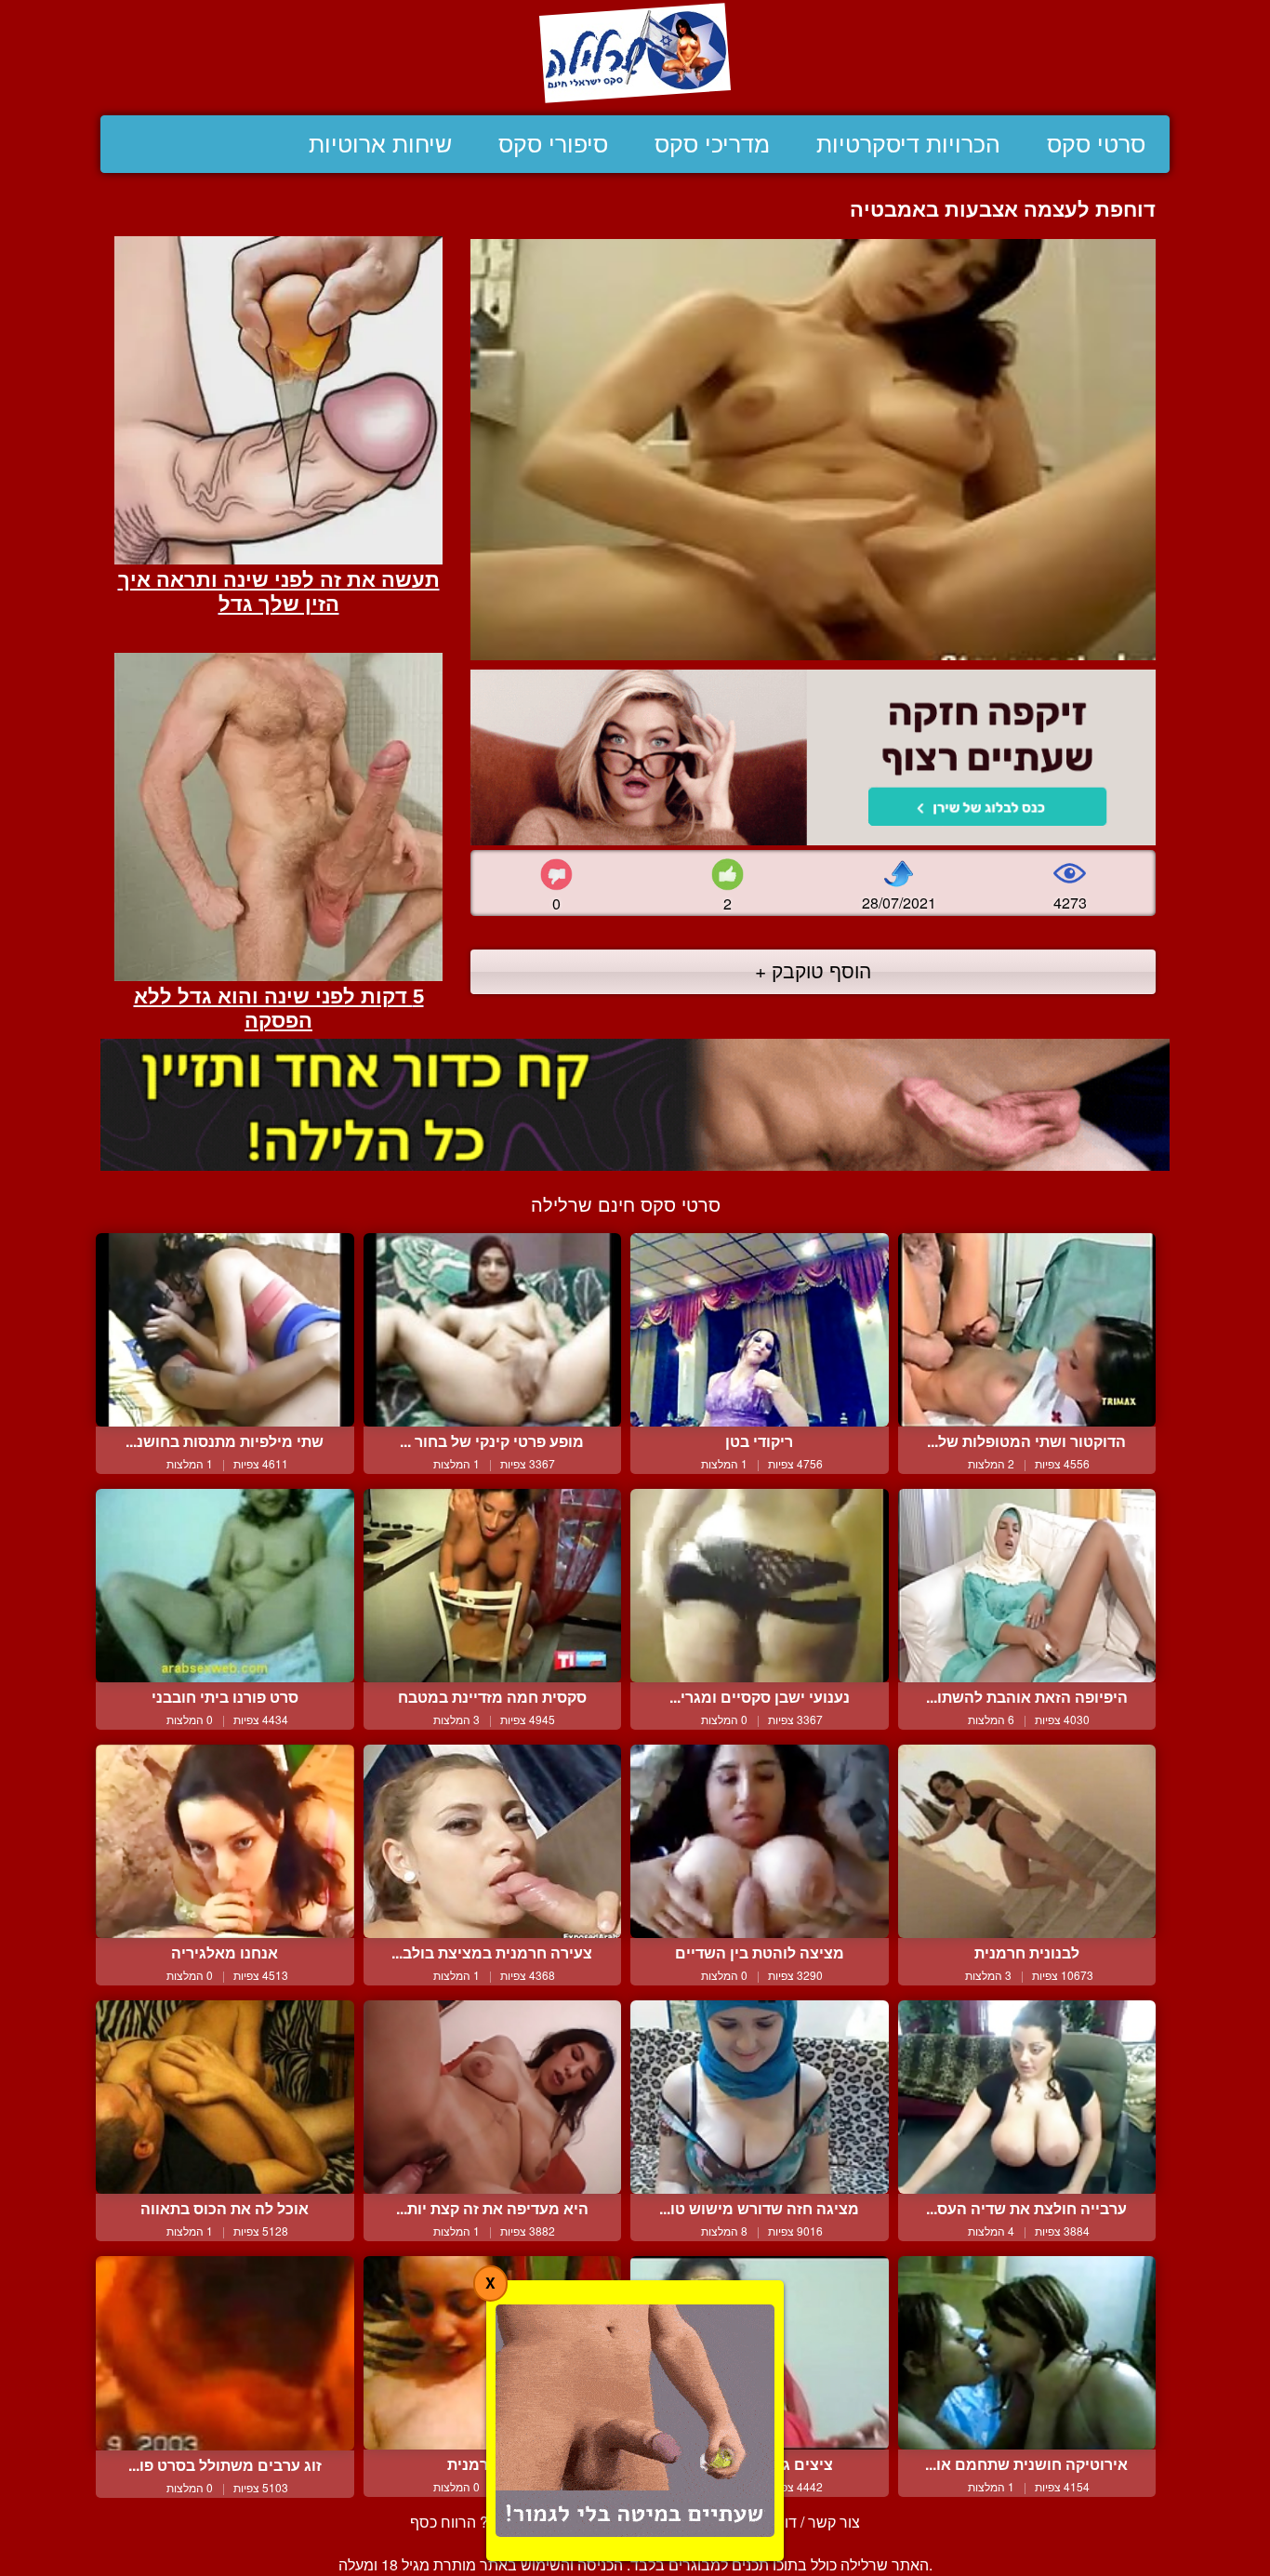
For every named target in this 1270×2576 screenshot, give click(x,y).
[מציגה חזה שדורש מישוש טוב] (760, 2097)
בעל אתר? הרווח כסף (477, 2522)
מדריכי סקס (712, 144)
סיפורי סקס (553, 144)
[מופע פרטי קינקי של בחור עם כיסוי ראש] (493, 1330)
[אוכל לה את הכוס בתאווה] (225, 2097)
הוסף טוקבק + (813, 970)
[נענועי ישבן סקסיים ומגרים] (760, 1586)
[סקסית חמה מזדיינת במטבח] (493, 1586)
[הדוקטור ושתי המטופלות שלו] (1027, 1330)
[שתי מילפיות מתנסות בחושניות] (225, 1330)
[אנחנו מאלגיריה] (225, 1841)
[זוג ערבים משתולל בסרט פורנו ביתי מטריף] (225, 2353)
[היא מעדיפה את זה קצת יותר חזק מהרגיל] (493, 2097)
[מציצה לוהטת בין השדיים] (760, 1841)
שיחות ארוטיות (380, 144)
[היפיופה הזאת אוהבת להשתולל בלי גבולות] (1027, 1586)
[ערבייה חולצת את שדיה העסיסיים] (1027, 2097)
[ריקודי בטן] (760, 1330)
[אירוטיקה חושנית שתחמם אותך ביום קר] (1027, 2353)
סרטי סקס (1096, 144)
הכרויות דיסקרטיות (908, 144)
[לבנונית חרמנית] (1027, 1841)
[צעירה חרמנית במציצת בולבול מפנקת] (493, 1841)
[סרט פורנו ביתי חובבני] (225, 1586)
